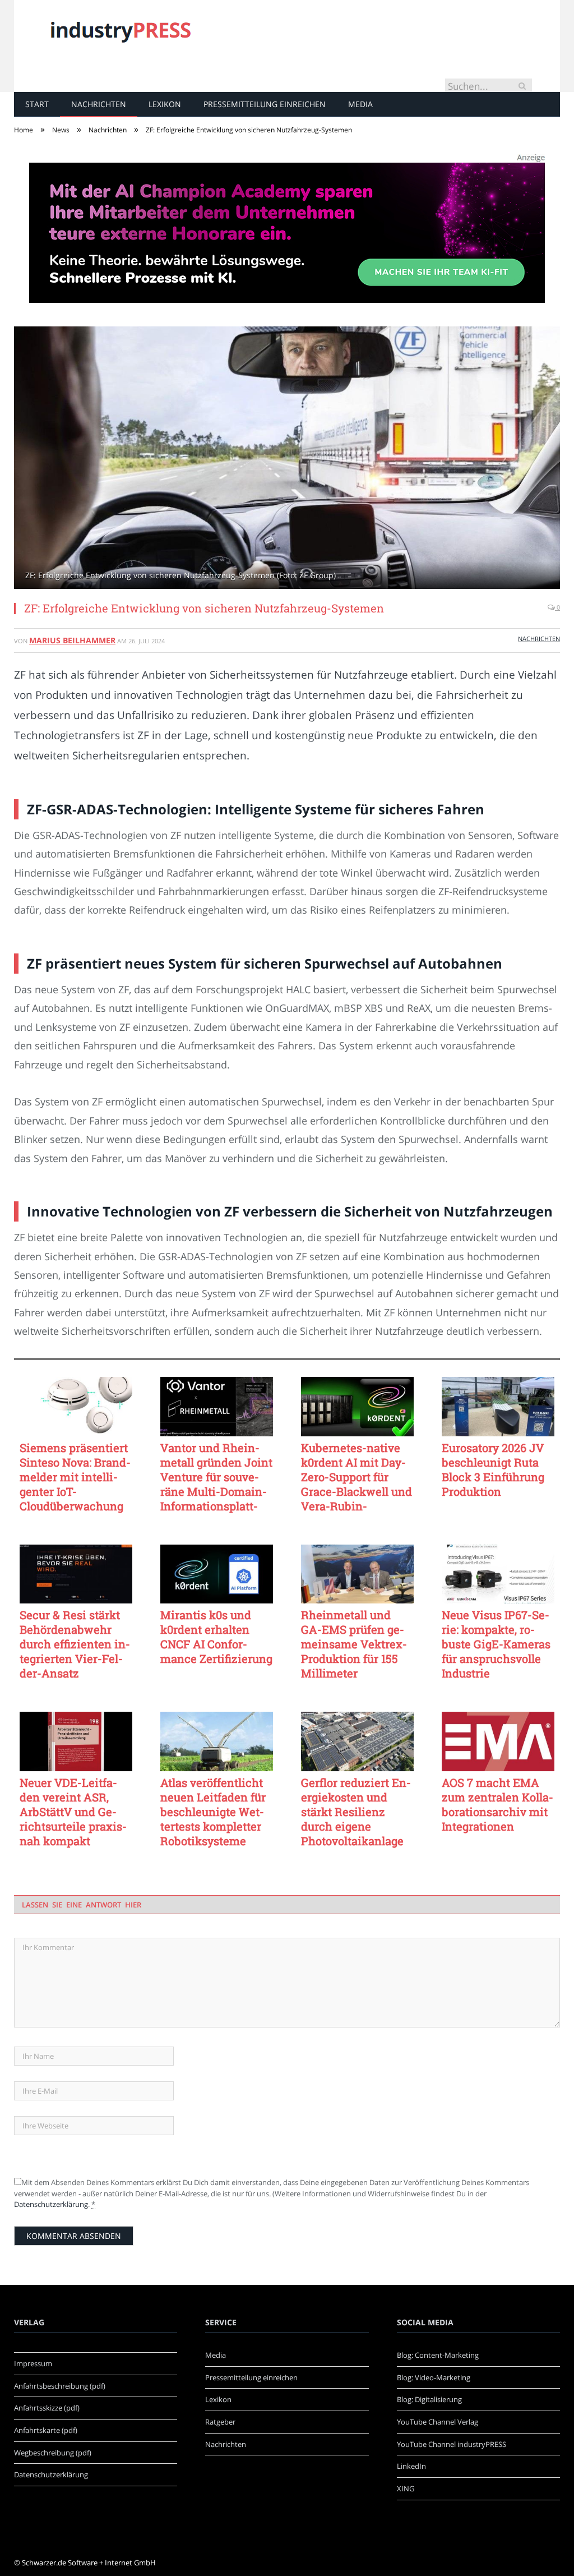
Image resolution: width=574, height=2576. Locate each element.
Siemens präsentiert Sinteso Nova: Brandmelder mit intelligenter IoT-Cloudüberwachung (75, 1477)
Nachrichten (99, 104)
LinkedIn (411, 2466)
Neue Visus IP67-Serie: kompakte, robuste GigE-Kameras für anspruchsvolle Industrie (496, 1644)
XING (406, 2489)
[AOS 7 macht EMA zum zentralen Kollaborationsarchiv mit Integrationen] (498, 1741)
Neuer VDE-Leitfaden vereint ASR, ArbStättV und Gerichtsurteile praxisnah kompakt (73, 1812)
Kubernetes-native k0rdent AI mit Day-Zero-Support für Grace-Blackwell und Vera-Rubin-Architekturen (357, 1477)
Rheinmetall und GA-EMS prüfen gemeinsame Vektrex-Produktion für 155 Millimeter (354, 1644)
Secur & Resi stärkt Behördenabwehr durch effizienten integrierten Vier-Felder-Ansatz (75, 1644)
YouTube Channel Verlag (438, 2422)
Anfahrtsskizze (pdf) (47, 2408)
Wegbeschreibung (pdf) (53, 2453)
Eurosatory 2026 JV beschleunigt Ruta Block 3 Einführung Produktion (493, 1469)
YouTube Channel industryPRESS (452, 2444)
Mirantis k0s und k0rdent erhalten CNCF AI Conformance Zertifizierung (216, 1637)
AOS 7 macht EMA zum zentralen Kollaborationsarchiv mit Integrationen (497, 1804)
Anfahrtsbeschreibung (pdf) (60, 2386)
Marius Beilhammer (72, 640)
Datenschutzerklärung (51, 2204)
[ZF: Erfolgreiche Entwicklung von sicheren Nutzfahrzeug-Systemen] (287, 459)
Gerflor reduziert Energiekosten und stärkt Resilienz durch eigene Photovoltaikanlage (356, 1812)
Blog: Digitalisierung (429, 2399)
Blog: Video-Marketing (434, 2377)
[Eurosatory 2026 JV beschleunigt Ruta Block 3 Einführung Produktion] (498, 1407)
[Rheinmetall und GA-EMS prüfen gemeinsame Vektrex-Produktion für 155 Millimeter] (357, 1574)
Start (37, 104)
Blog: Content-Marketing (438, 2355)
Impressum (33, 2363)
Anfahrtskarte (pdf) (46, 2430)
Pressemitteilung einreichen (265, 104)
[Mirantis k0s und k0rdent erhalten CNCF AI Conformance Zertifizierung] (217, 1574)
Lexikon (165, 104)
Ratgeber (220, 2422)
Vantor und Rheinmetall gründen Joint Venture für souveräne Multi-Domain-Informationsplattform (216, 1477)
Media (360, 104)
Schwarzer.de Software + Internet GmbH (89, 2563)
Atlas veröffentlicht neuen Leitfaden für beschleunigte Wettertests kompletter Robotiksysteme (213, 1812)
